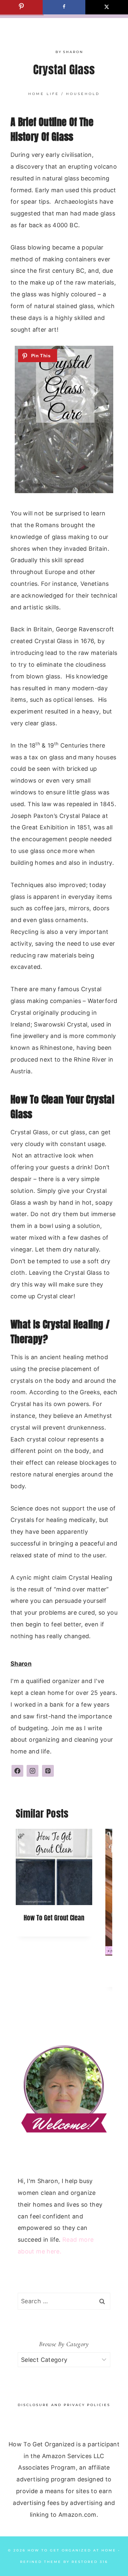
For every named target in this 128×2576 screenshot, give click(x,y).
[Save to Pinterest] (21, 7)
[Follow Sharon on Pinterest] (48, 1771)
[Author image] (49, 52)
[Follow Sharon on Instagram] (32, 1771)
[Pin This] (38, 356)
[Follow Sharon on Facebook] (17, 1771)
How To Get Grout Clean (54, 1918)
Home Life (44, 94)
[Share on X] (107, 7)
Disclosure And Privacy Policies (64, 2405)
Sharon (73, 52)
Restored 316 (90, 2562)
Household (83, 94)
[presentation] (54, 1867)
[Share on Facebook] (64, 7)
